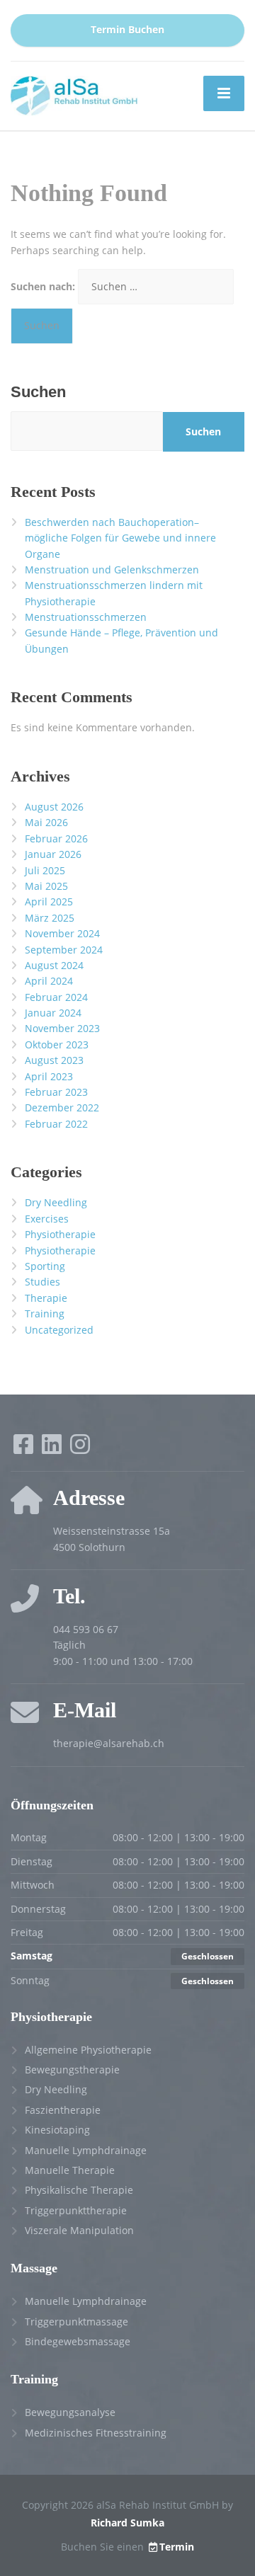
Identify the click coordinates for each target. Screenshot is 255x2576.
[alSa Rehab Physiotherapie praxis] (74, 95)
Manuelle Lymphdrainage (86, 2150)
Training (45, 1313)
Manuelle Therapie (70, 2170)
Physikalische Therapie (79, 2190)
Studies (42, 1282)
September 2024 (64, 950)
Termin (177, 2547)
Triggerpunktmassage (76, 2322)
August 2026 (54, 807)
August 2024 (54, 965)
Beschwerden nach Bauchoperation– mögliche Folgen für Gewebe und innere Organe (120, 538)
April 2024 (49, 981)
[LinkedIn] (53, 1449)
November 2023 (62, 1028)
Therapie (46, 1298)
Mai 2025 (46, 886)
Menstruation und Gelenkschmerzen (112, 569)
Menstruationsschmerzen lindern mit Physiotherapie (114, 593)
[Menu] (224, 93)
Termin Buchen (127, 30)
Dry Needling (56, 1202)
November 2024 (62, 933)
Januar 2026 (53, 854)
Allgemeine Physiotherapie (88, 2050)
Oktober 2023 (57, 1044)
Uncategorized (59, 1330)
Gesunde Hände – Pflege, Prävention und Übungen (121, 640)
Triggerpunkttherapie (76, 2210)
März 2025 (50, 918)
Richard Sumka (127, 2523)
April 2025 (49, 901)
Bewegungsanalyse (70, 2412)
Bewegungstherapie (72, 2070)
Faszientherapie (63, 2110)
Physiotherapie (60, 1234)
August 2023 (54, 1060)
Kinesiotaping (57, 2130)
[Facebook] (25, 1449)
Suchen (38, 392)
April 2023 (49, 1076)
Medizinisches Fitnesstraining (96, 2433)
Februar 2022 (56, 1124)
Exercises (47, 1219)
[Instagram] (80, 1449)
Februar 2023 (56, 1092)
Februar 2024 (56, 997)
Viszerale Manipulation (79, 2230)
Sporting (45, 1266)
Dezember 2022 (62, 1107)
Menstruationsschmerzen (86, 617)
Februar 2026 (56, 838)
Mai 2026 (46, 822)
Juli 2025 (45, 870)
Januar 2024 (53, 1013)
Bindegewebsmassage (78, 2341)
